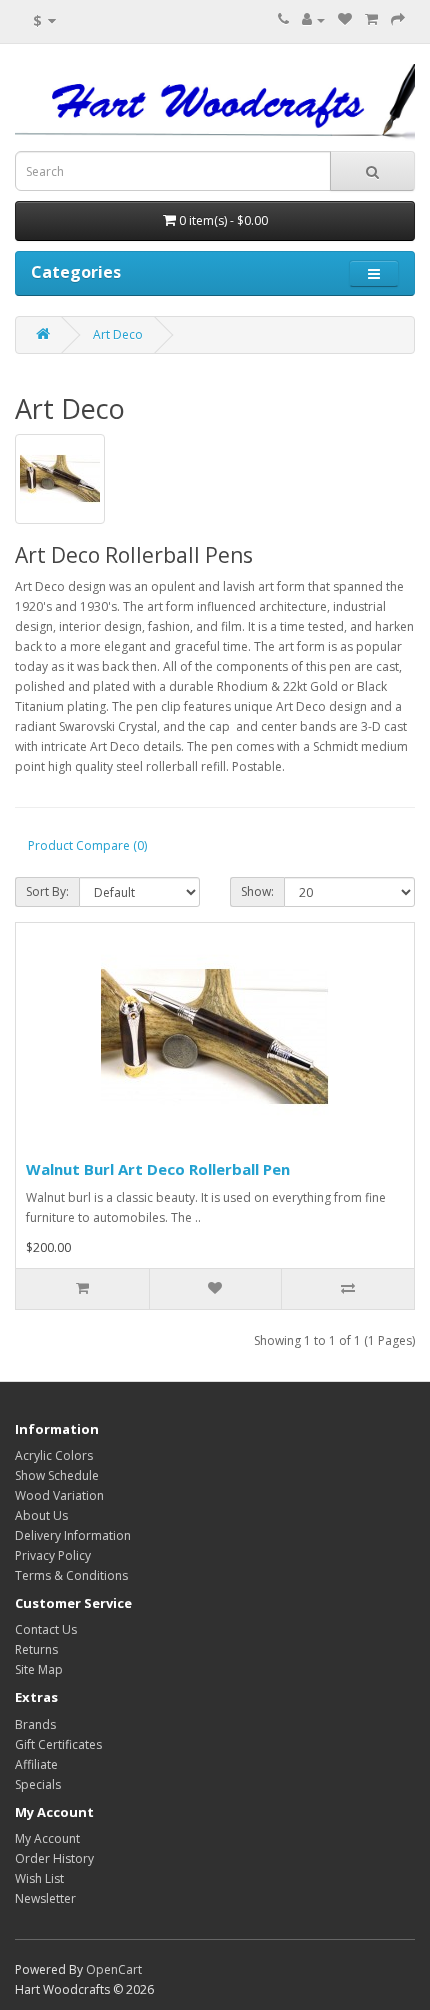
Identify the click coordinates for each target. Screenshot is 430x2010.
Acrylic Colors (54, 1455)
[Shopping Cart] (371, 19)
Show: (257, 891)
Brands (35, 1724)
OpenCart (114, 1969)
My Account (47, 1838)
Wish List (39, 1878)
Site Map (39, 1669)
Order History (54, 1858)
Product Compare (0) (87, 845)
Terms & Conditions (71, 1575)
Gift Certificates (58, 1744)
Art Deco (118, 334)
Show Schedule (57, 1475)
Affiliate (36, 1764)
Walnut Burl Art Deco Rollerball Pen (158, 1169)
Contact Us (46, 1629)
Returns (36, 1649)
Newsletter (45, 1898)
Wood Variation (59, 1495)
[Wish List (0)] (345, 19)
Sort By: (47, 891)
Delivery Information (73, 1535)
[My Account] (313, 19)
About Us (41, 1515)
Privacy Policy (53, 1555)
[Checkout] (398, 19)
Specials (38, 1784)
